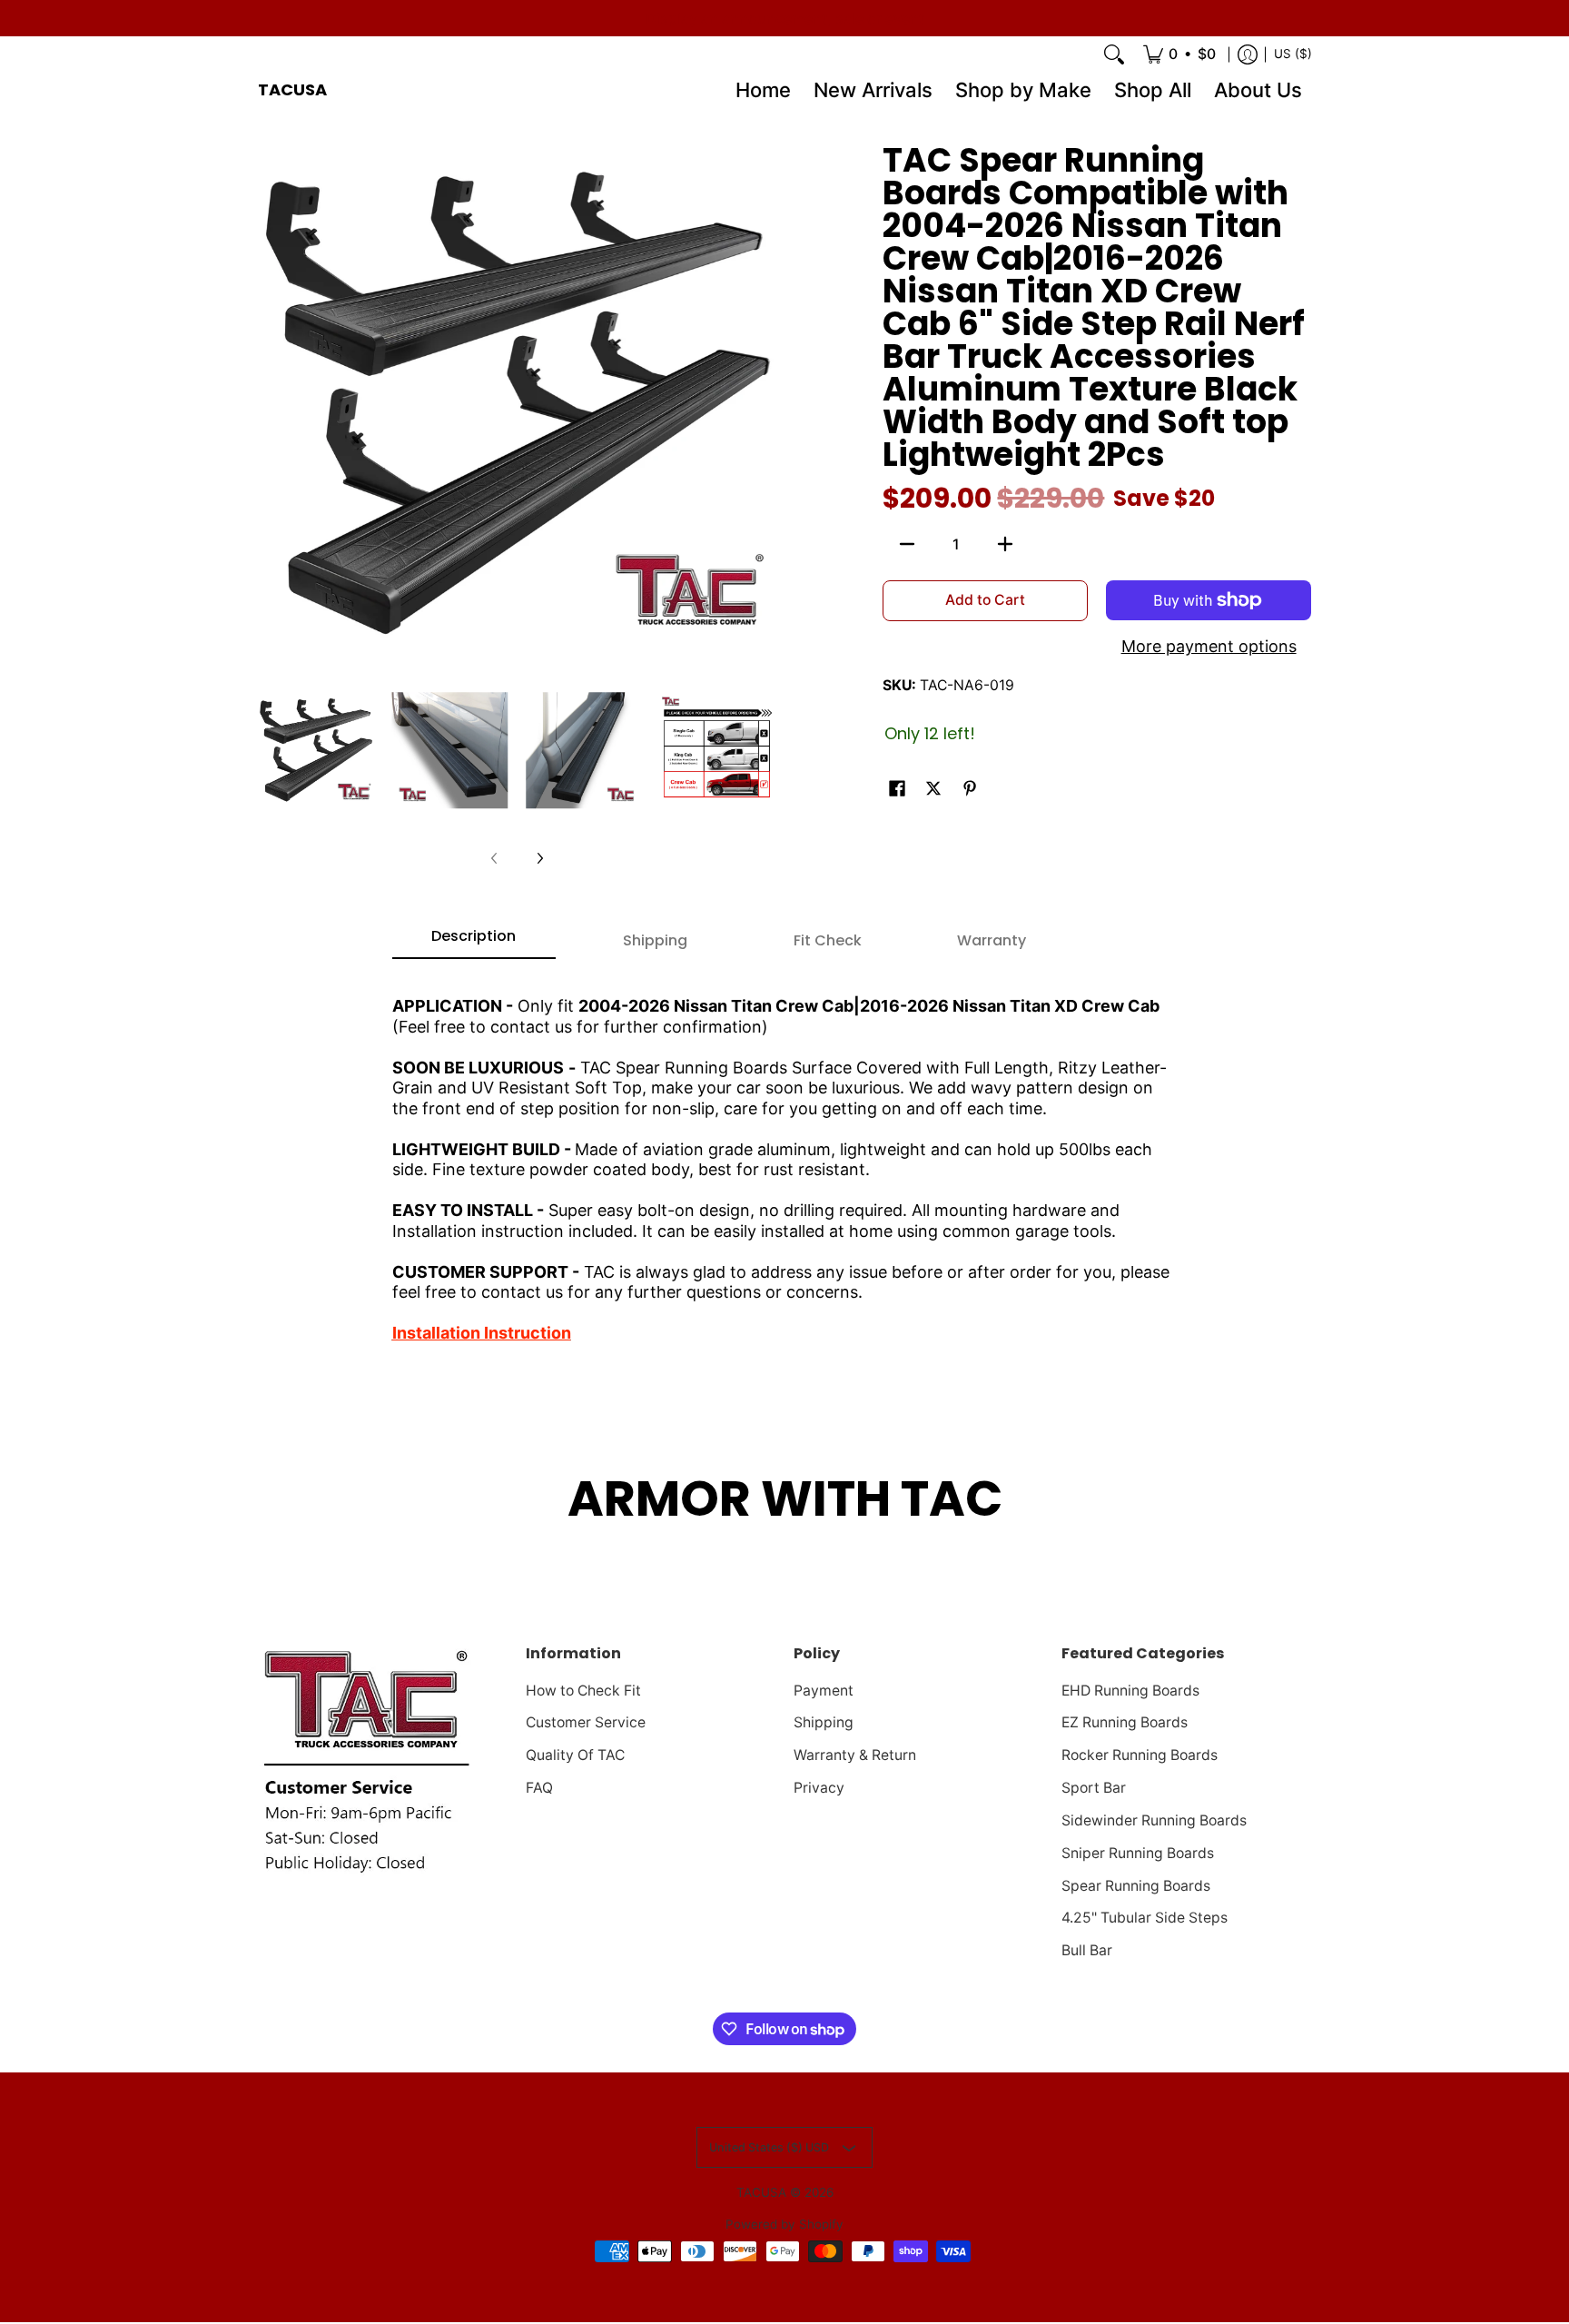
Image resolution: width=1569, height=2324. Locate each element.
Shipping (824, 1722)
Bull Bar (1087, 1950)
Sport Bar (1094, 1788)
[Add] (1005, 544)
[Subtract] (907, 544)
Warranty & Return (855, 1755)
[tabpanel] (785, 1162)
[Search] (1114, 54)
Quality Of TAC (575, 1755)
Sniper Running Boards (1138, 1853)
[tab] (474, 942)
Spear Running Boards (1136, 1886)
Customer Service (586, 1722)
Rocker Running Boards (1140, 1755)
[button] (897, 790)
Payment (824, 1691)
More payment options (1209, 646)
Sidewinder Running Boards (1154, 1820)
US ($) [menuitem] (1293, 54)
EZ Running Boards (1125, 1722)
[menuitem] (1179, 54)
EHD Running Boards (1130, 1691)
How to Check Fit (583, 1691)
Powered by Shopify (784, 2224)
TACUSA (292, 89)
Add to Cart (985, 600)
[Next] (539, 858)
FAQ (539, 1788)
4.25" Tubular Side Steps (1145, 1918)
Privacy (819, 1788)
